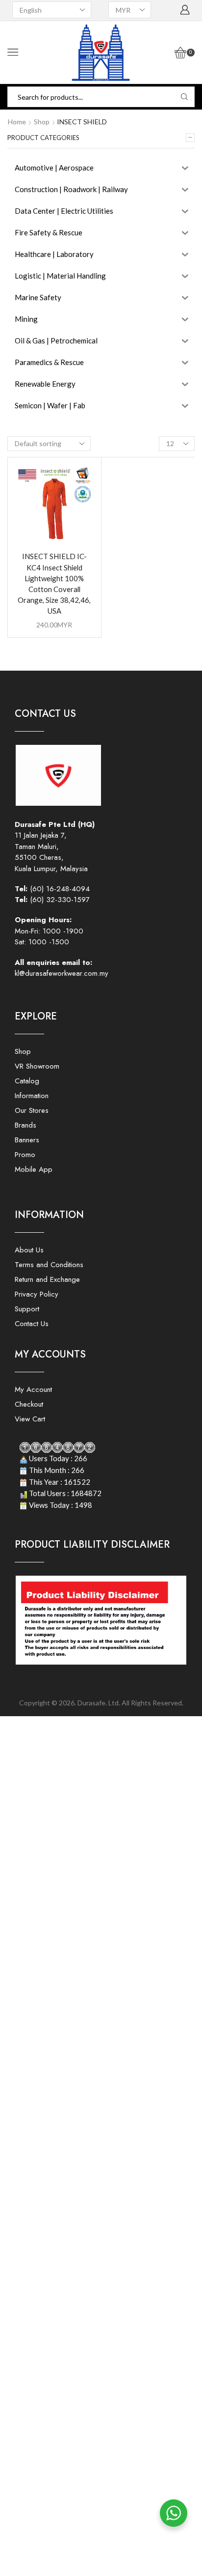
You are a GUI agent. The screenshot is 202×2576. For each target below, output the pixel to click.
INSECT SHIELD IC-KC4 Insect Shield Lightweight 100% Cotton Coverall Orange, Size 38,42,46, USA (54, 583)
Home (17, 122)
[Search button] (184, 97)
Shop (42, 122)
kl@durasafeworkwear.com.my (62, 973)
